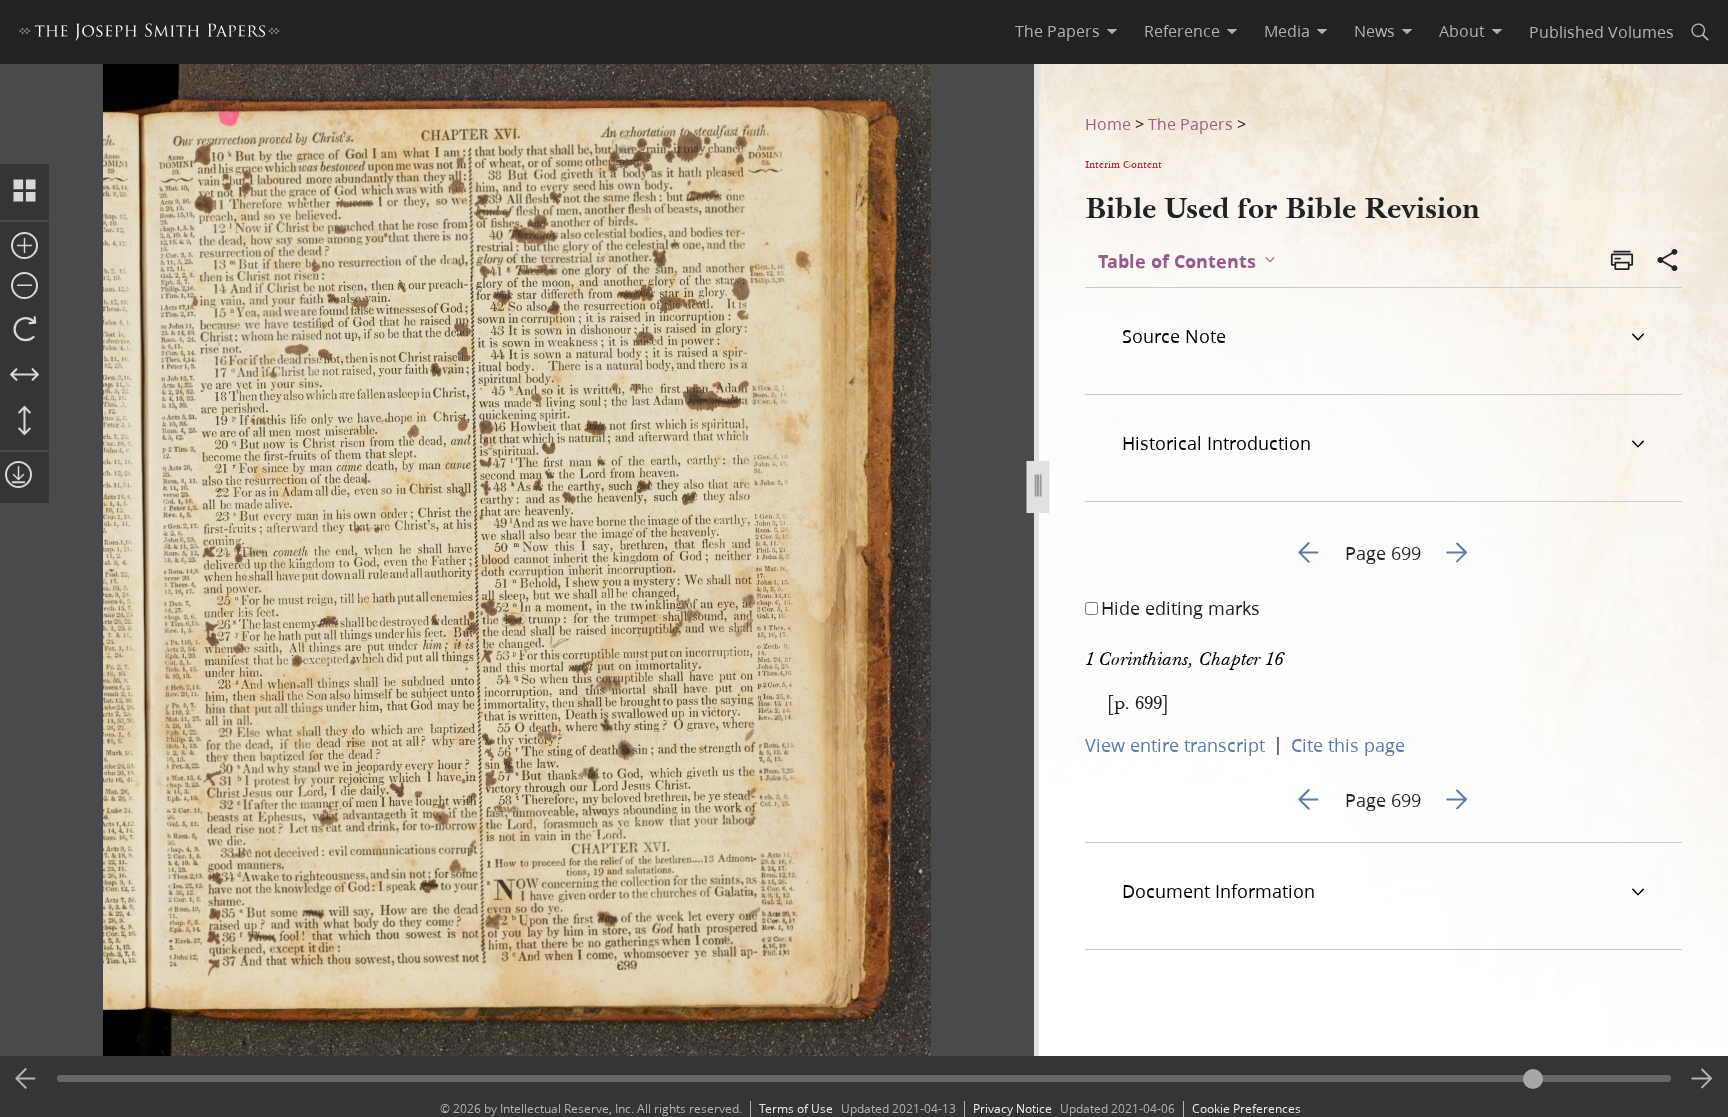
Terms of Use (796, 1108)
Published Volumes (1601, 31)
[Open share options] (1668, 262)
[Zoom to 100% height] (24, 422)
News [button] (1374, 31)
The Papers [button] (1057, 31)
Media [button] (1287, 31)
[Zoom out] (24, 287)
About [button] (1462, 31)
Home (1108, 123)
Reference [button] (1182, 31)
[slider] (864, 1078)
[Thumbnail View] (24, 192)
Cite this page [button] (1348, 745)
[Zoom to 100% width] (24, 376)
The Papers (1190, 123)
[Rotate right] (24, 330)
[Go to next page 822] (1702, 1079)
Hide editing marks (1180, 608)
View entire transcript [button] (1175, 745)
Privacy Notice (1012, 1108)
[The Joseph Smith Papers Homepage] (149, 34)
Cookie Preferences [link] (1246, 1108)
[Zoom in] (24, 247)
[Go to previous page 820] (26, 1079)
